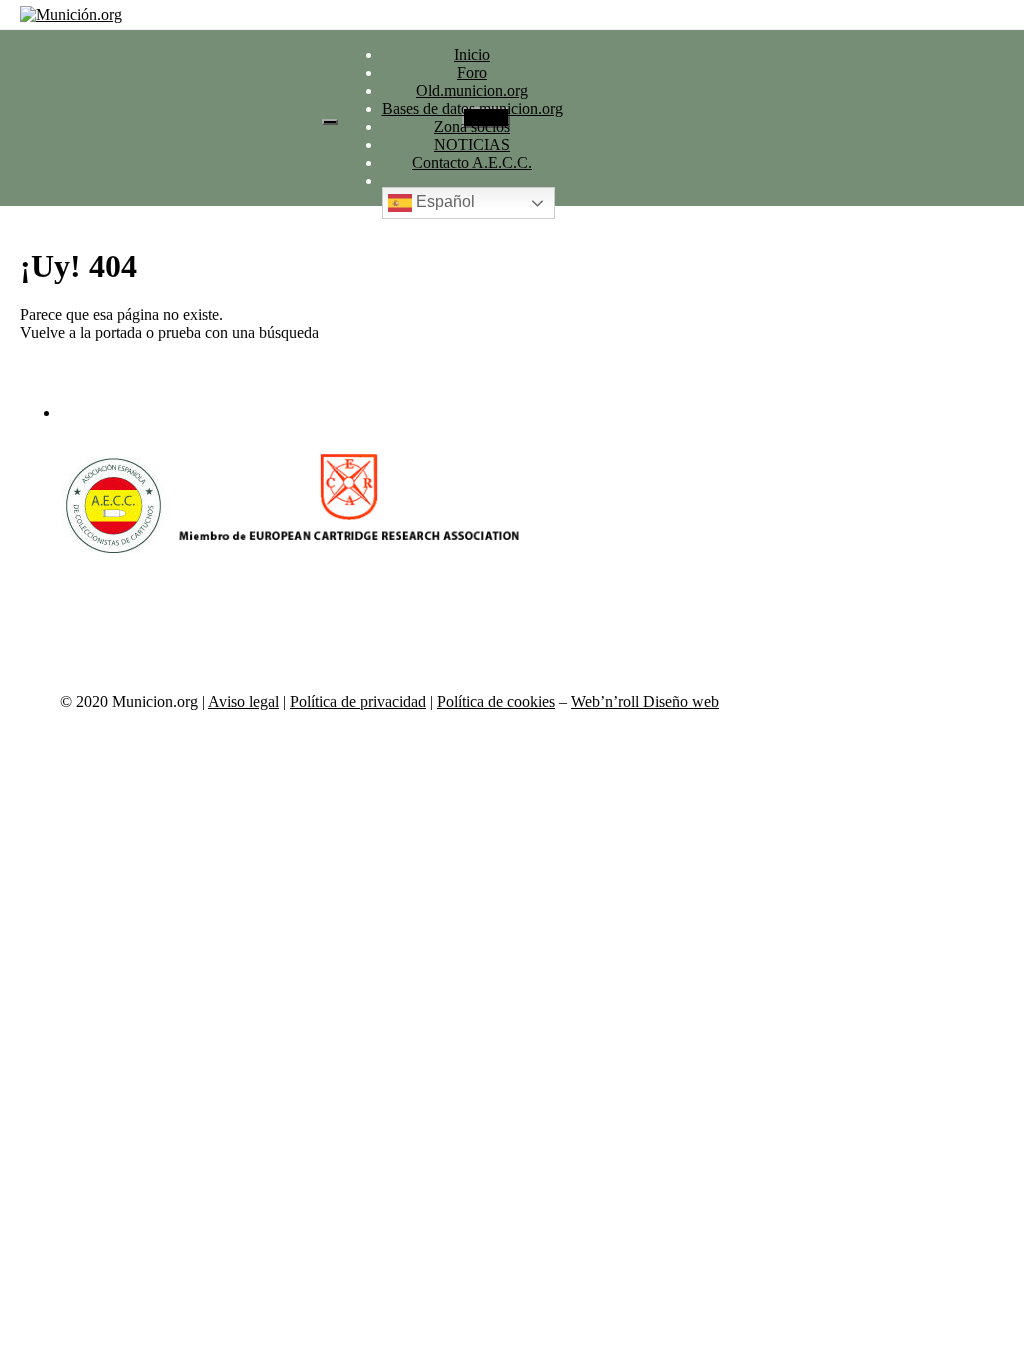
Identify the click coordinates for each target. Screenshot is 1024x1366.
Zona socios (472, 126)
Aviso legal (243, 701)
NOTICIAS (472, 144)
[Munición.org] (71, 15)
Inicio (472, 54)
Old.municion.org (472, 90)
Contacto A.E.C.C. (472, 162)
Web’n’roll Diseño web (645, 701)
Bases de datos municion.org (472, 108)
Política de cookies (496, 701)
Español (443, 202)
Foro (472, 72)
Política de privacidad (358, 701)
